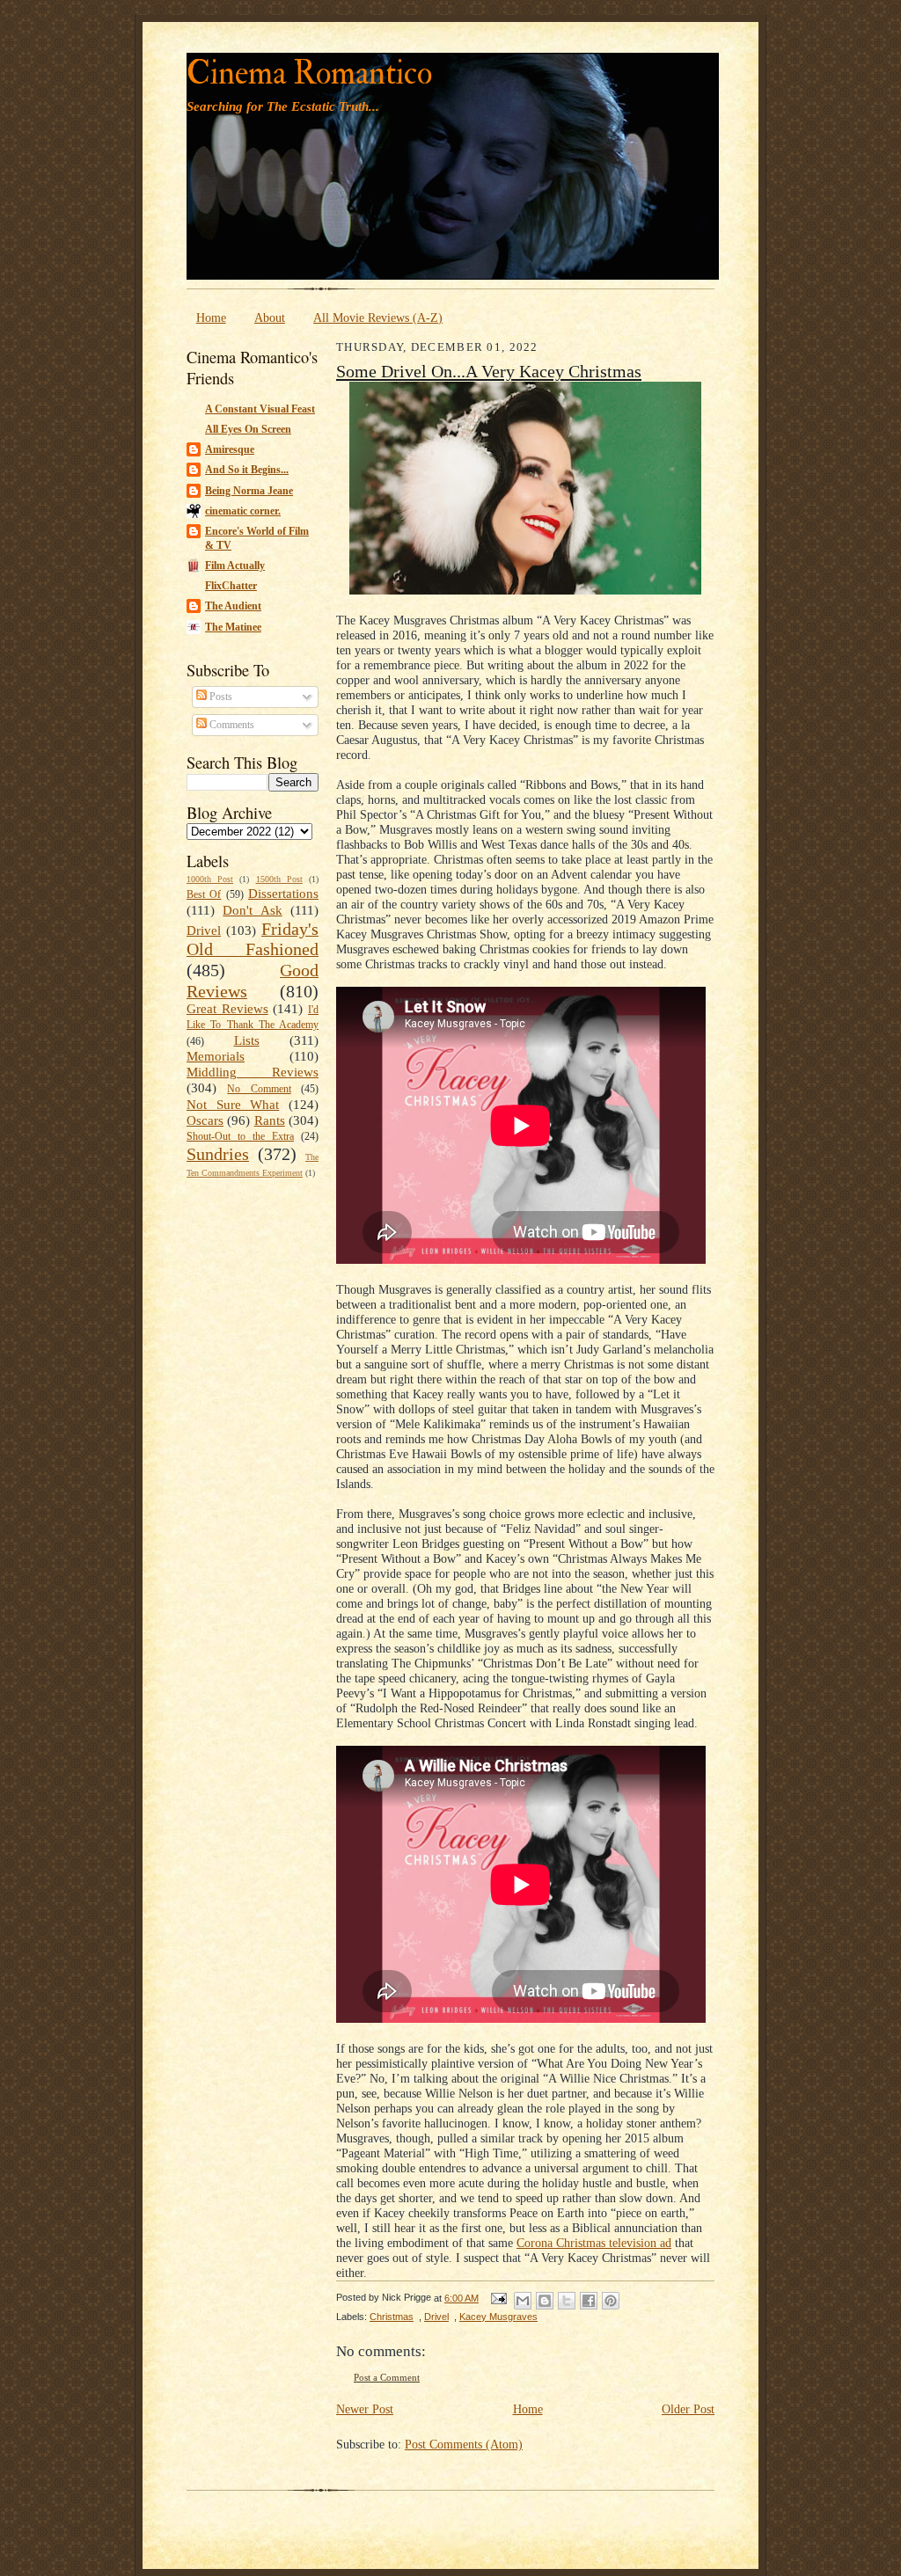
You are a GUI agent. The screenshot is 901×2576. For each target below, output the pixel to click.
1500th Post (279, 879)
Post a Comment (387, 2378)
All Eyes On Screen (248, 429)
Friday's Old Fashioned (253, 939)
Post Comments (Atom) (464, 2444)
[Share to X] (567, 2301)
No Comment (259, 1089)
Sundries (218, 1154)
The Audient (233, 606)
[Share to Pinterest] (611, 2301)
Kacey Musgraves (498, 2317)
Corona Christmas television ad (594, 2243)
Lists (247, 1040)
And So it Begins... (247, 470)
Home (211, 317)
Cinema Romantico (309, 73)
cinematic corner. (243, 511)
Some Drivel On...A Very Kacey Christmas (489, 371)
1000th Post (210, 879)
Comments (231, 725)
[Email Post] (498, 2298)
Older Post (688, 2409)
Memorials (216, 1056)
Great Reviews (227, 1009)
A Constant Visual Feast (260, 409)
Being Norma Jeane (249, 491)
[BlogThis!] (545, 2301)
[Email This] (523, 2301)
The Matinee (233, 627)
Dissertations (283, 894)
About (270, 317)
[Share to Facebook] (589, 2301)
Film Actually (235, 566)
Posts (220, 697)
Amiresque (230, 449)
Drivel (204, 930)
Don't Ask (252, 910)
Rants (270, 1120)
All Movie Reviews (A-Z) (378, 317)
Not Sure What (233, 1105)
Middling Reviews (253, 1072)
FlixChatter (231, 586)
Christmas (392, 2317)
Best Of (204, 894)
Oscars (205, 1120)
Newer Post (365, 2409)
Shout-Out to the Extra (240, 1136)
